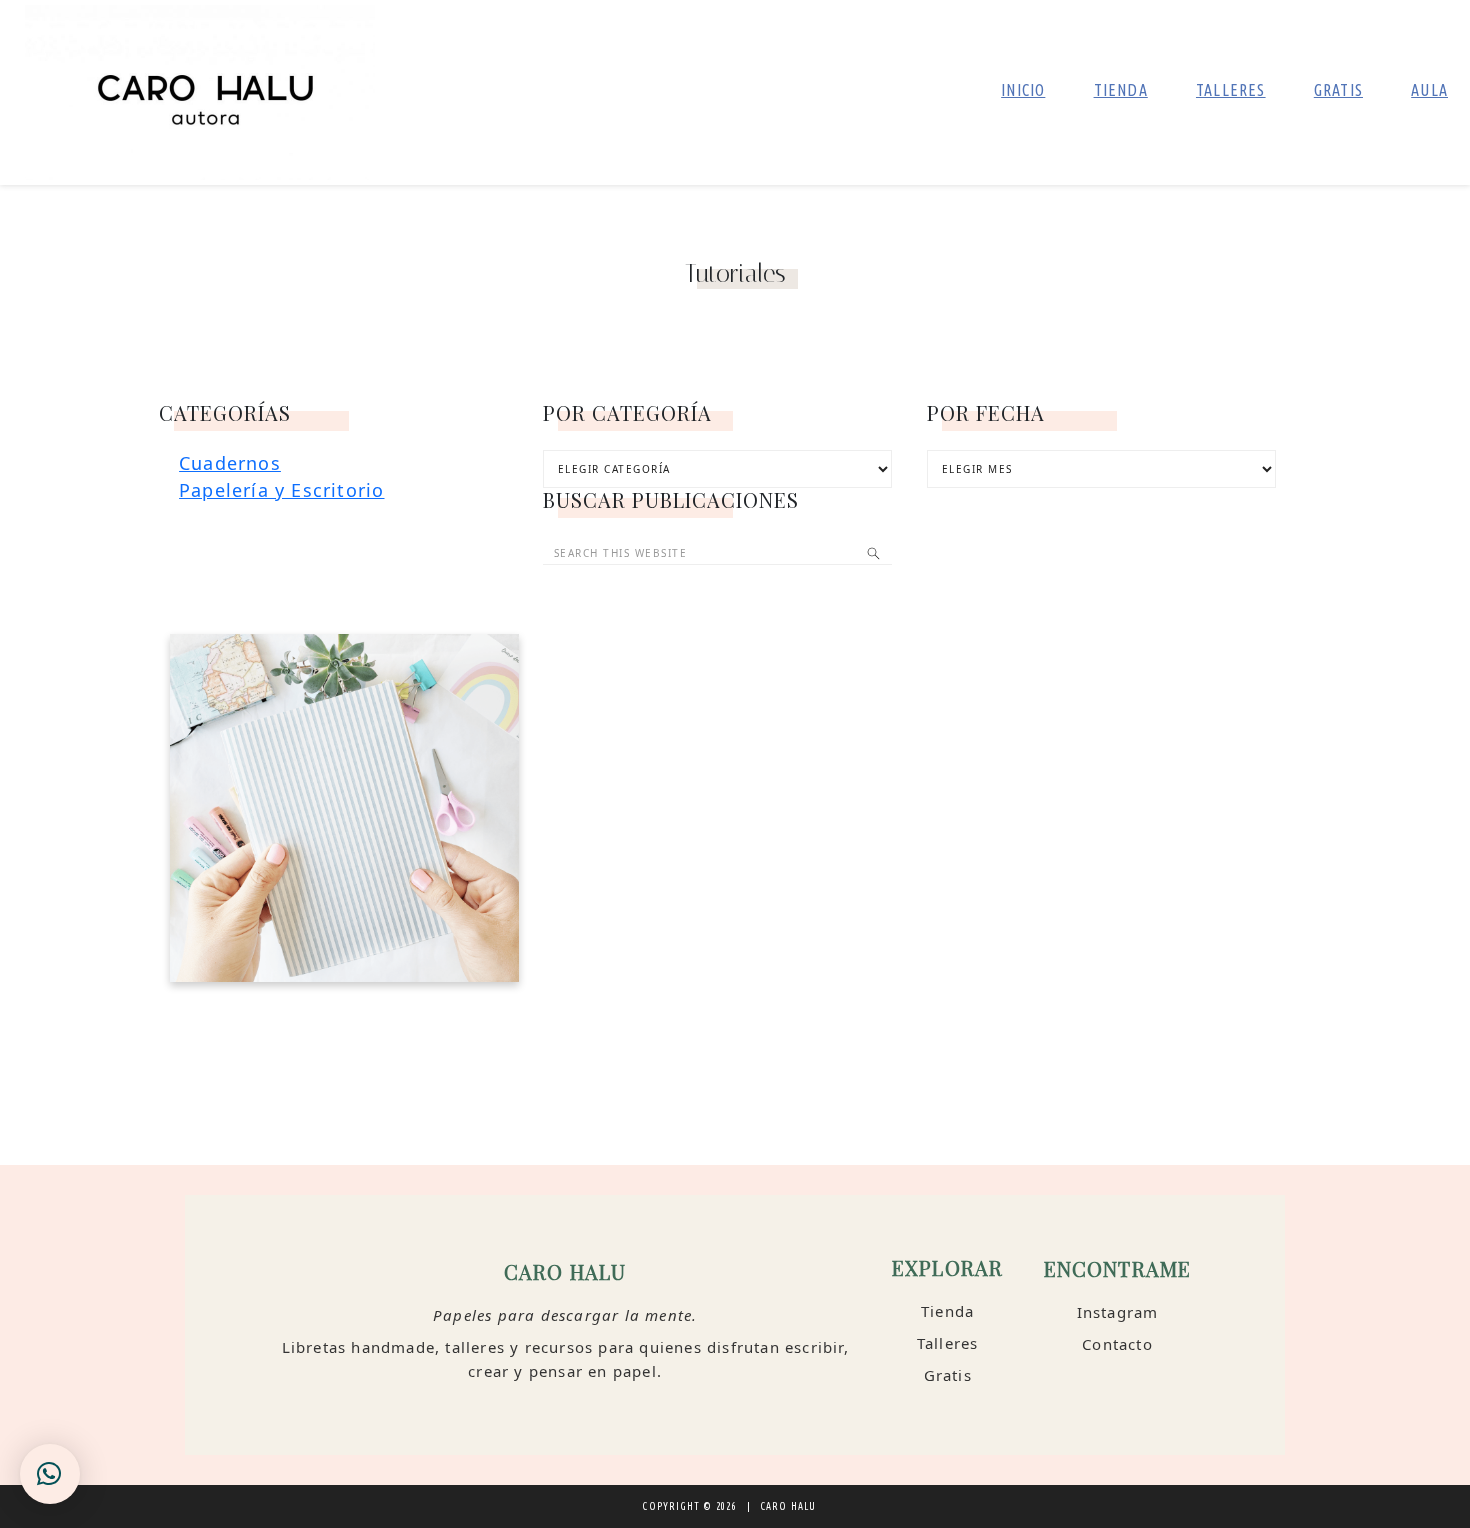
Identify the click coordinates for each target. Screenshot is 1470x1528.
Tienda (947, 1311)
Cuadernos (230, 463)
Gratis (948, 1375)
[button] (50, 1474)
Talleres (948, 1343)
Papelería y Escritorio (281, 490)
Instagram (1118, 1312)
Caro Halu (200, 92)
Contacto (1117, 1344)
